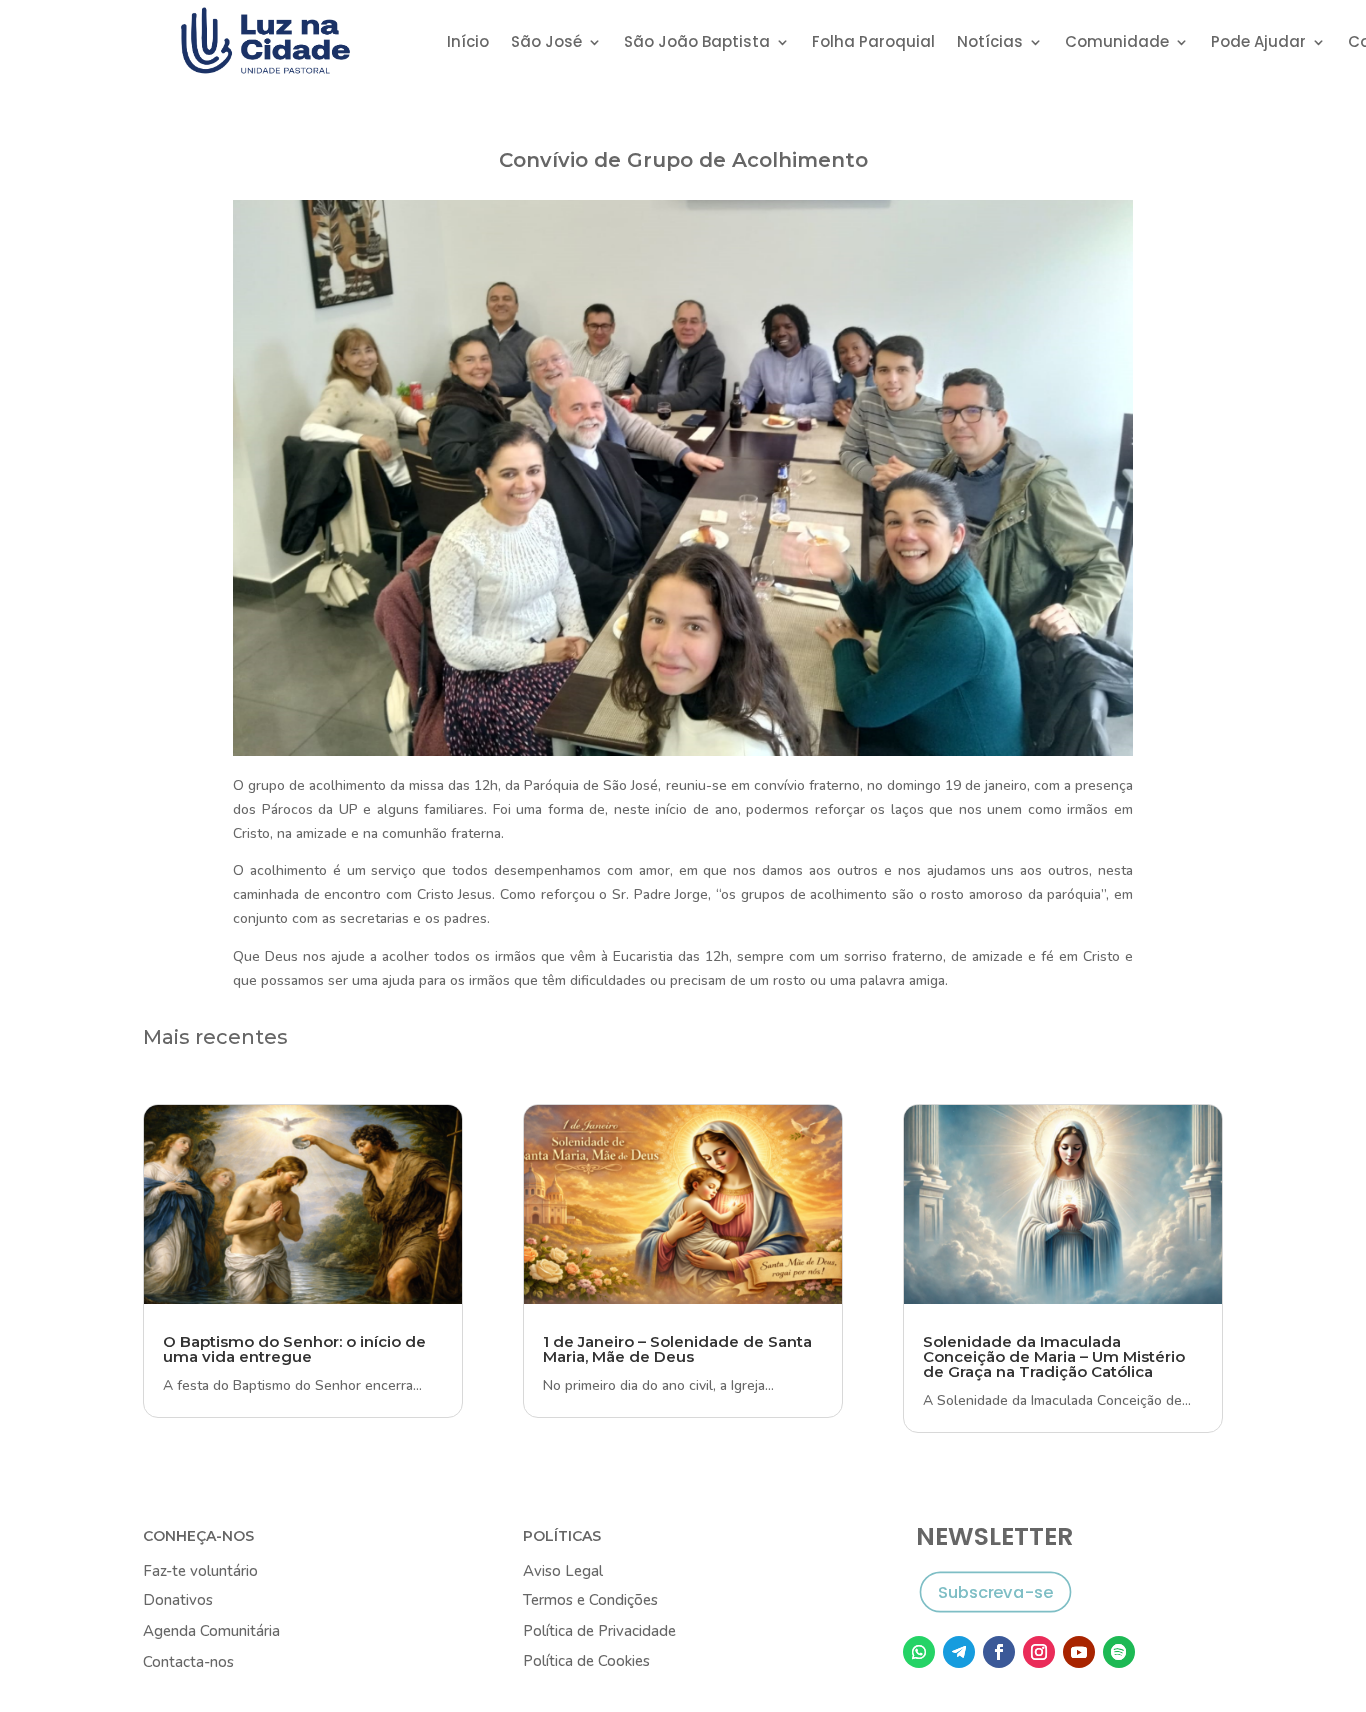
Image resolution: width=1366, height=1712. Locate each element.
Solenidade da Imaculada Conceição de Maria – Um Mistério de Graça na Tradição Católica (1054, 1356)
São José (546, 43)
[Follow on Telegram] (959, 1652)
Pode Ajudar (1258, 43)
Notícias (990, 43)
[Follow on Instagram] (1039, 1652)
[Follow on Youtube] (1079, 1652)
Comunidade (1117, 43)
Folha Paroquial (873, 43)
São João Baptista (697, 43)
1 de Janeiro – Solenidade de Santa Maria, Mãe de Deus (677, 1349)
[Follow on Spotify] (1119, 1652)
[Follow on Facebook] (999, 1652)
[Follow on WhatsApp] (919, 1652)
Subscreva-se (995, 1591)
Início (468, 43)
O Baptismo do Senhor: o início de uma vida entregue (294, 1349)
